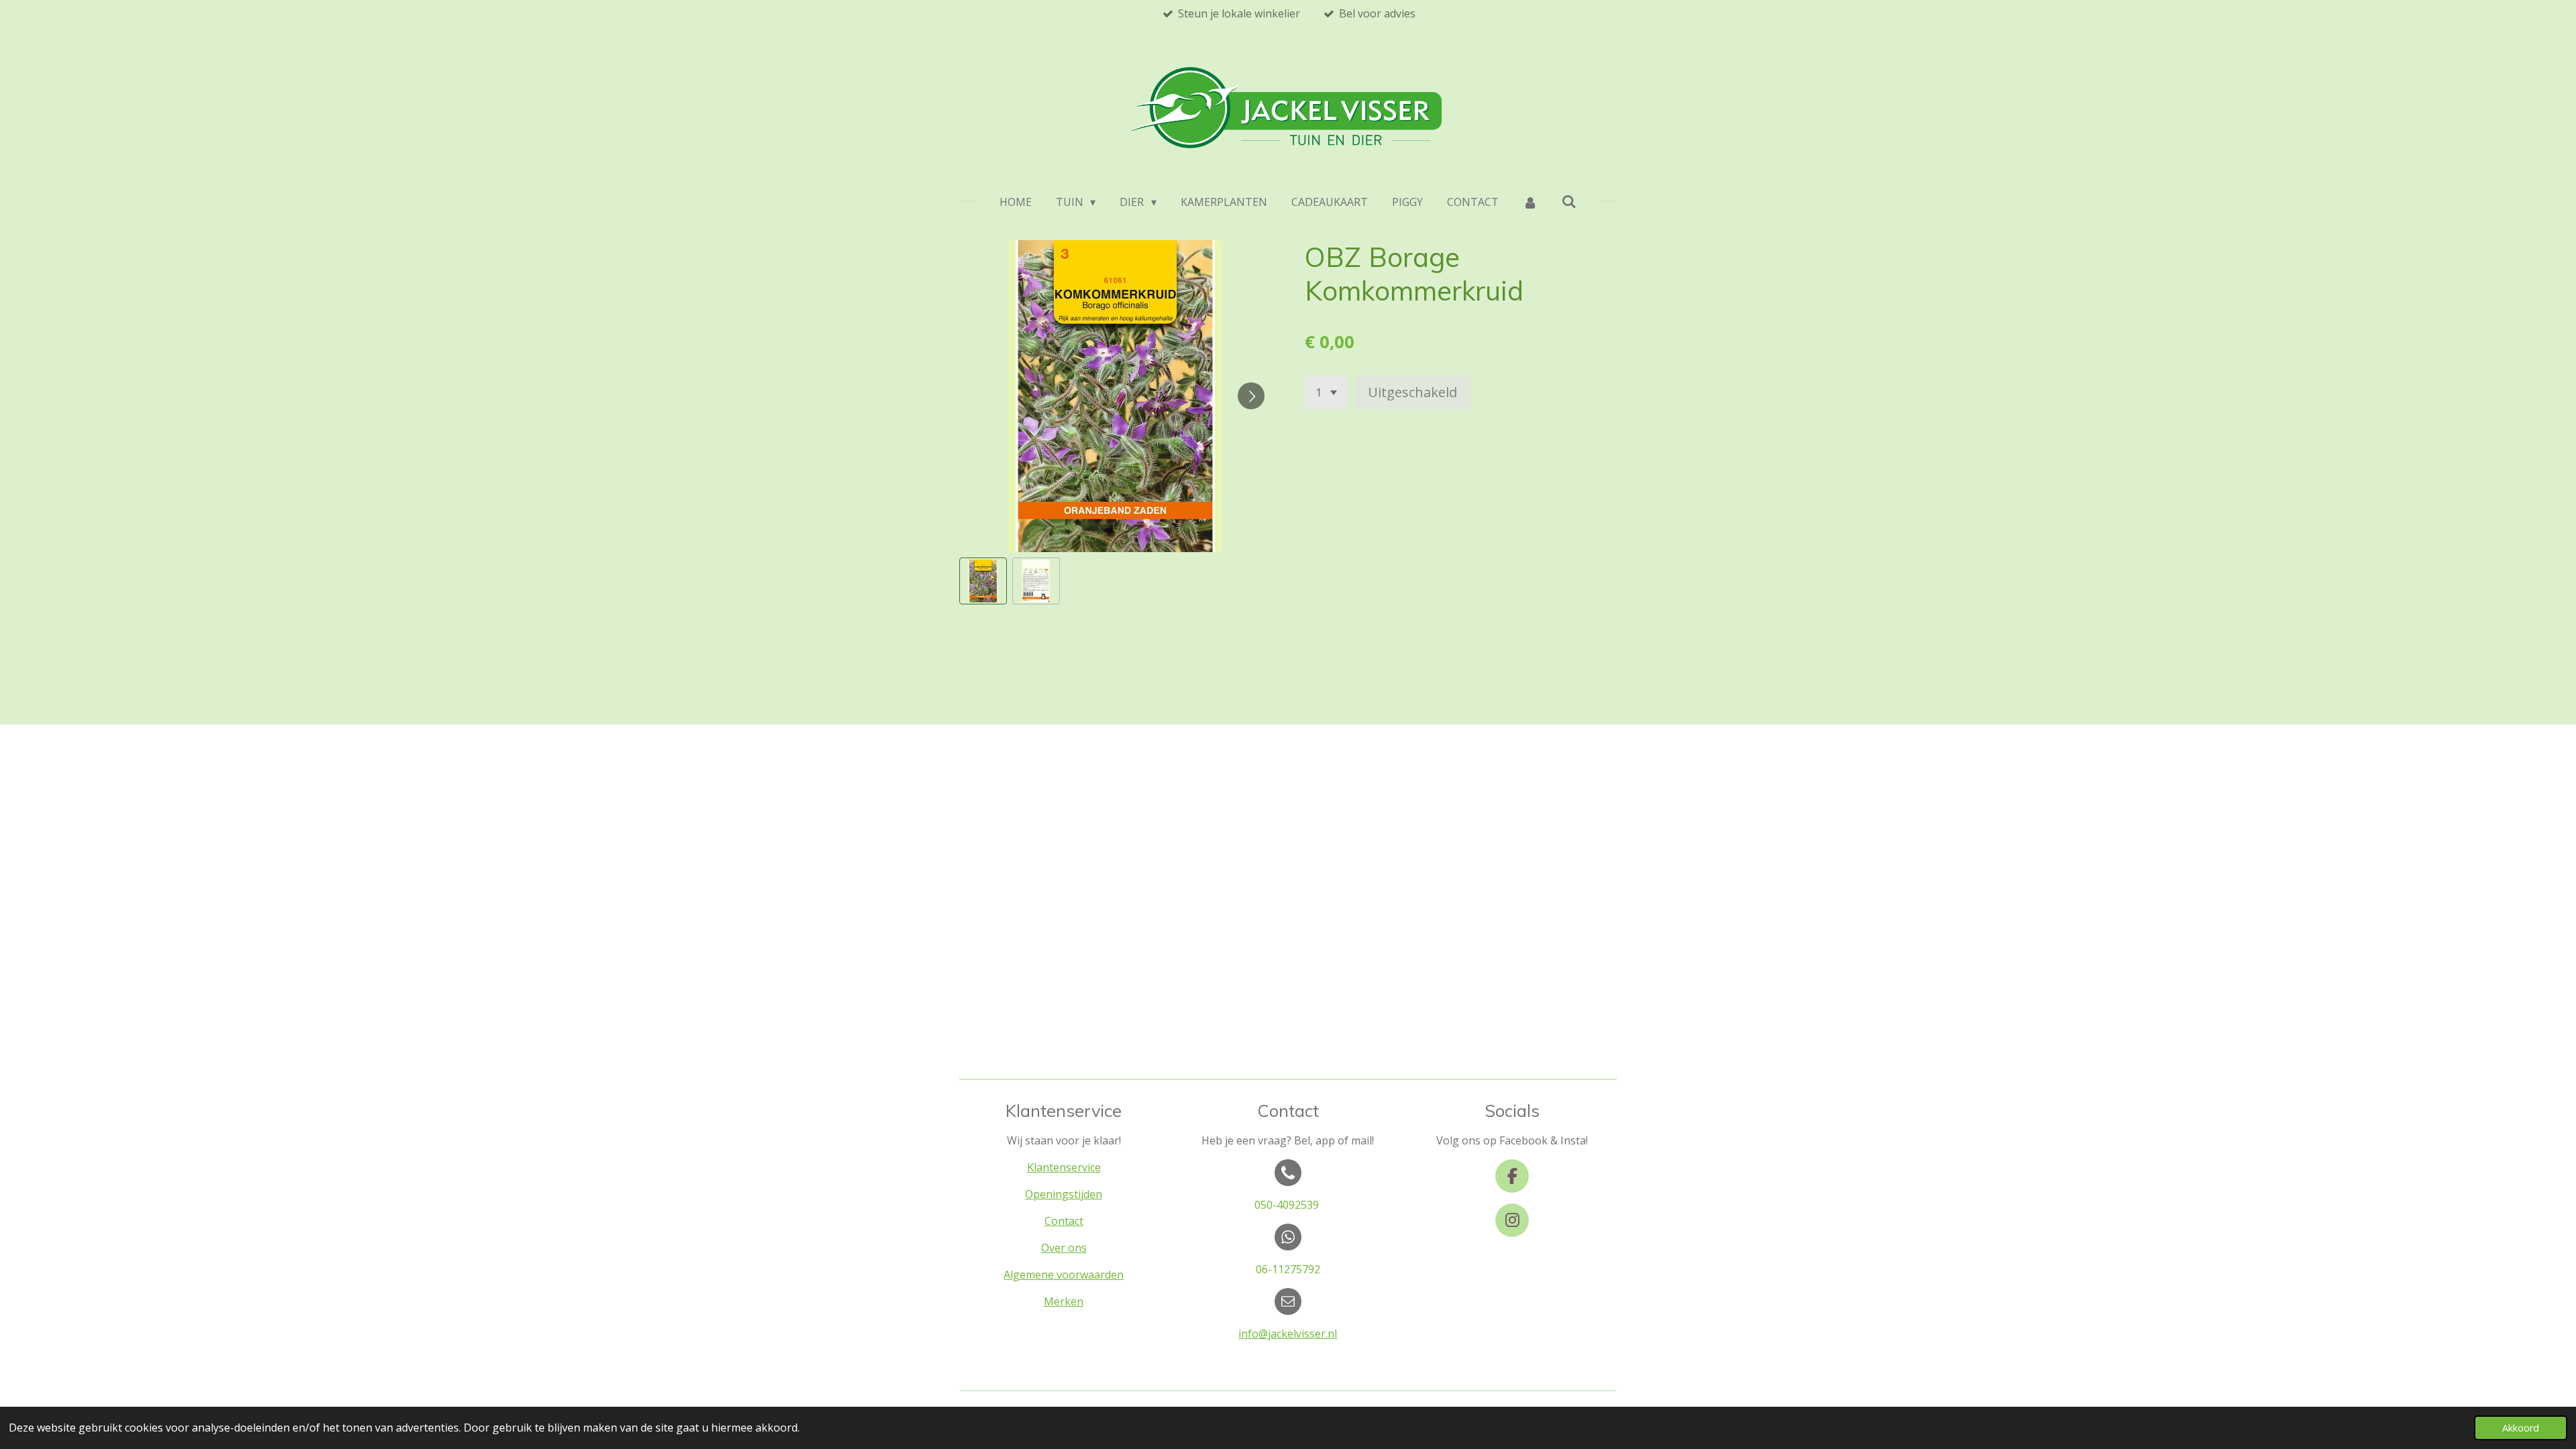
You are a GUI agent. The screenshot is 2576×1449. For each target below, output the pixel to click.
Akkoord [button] (2521, 1428)
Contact (1064, 1221)
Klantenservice (1064, 1167)
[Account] (1530, 202)
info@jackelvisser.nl (1288, 1334)
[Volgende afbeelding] (1251, 396)
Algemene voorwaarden (1064, 1275)
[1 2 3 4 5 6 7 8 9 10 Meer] (1326, 392)
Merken (1064, 1301)
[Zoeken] (1569, 201)
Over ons (1064, 1248)
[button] (983, 581)
